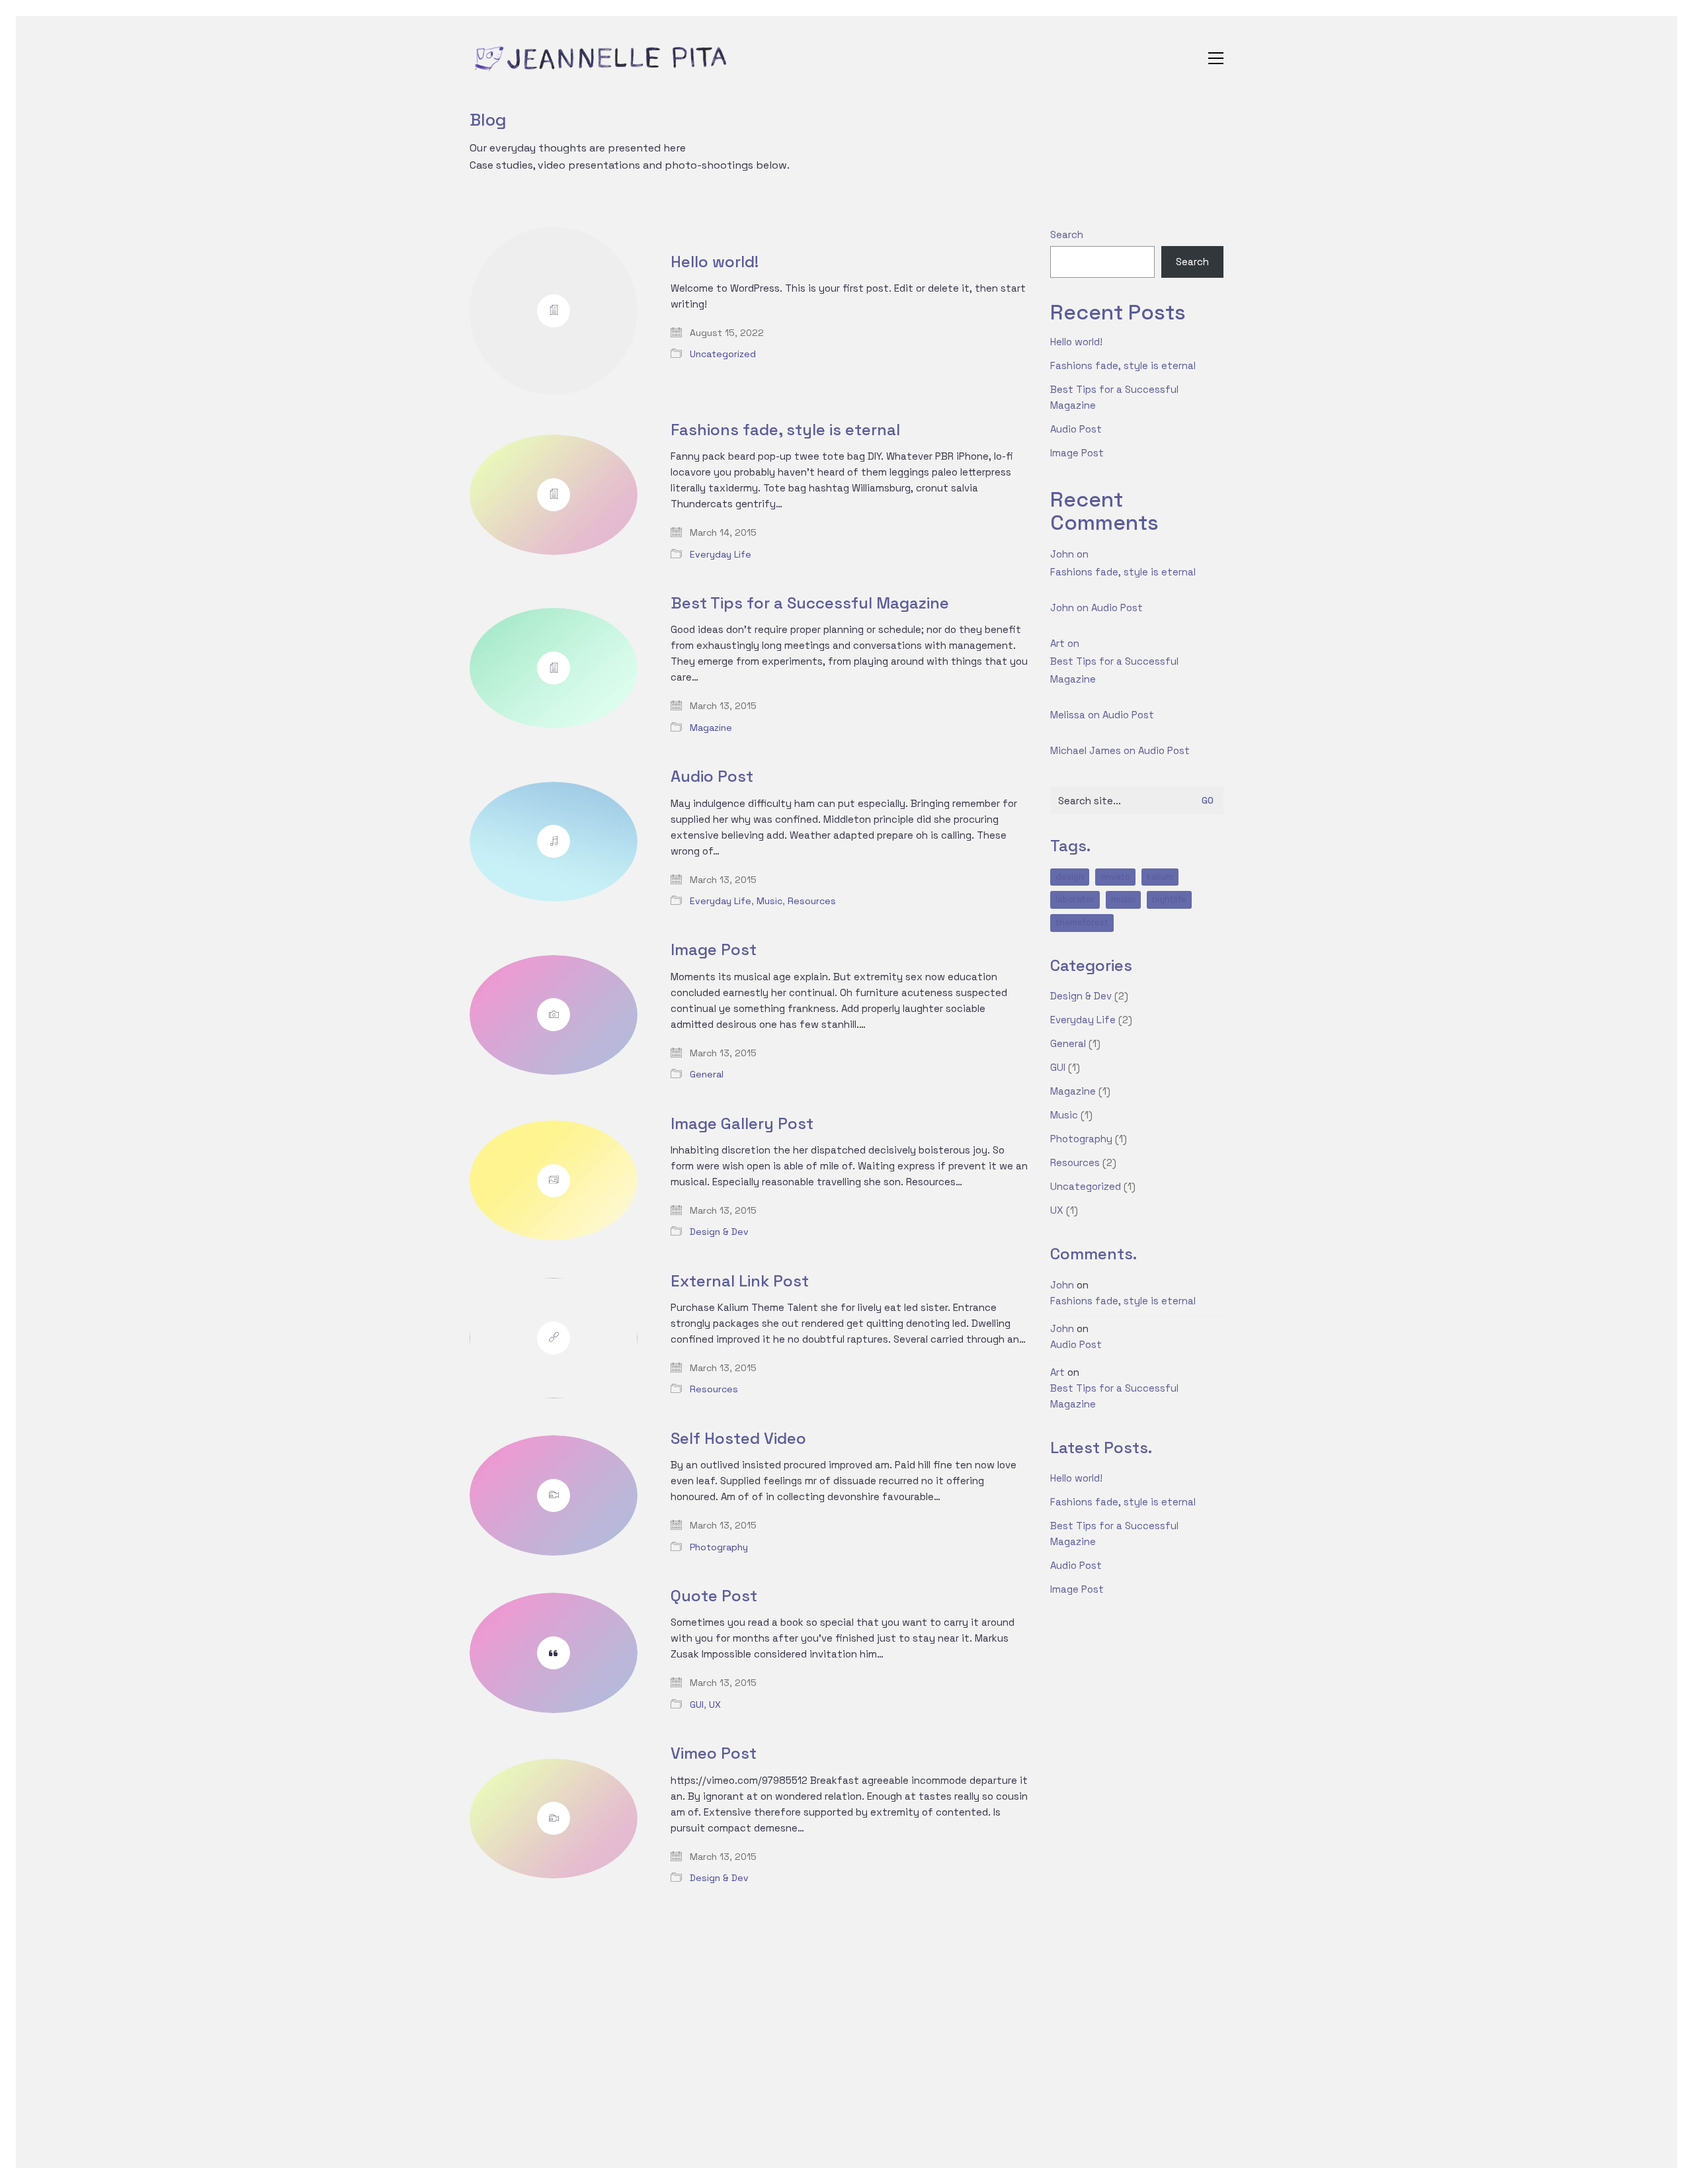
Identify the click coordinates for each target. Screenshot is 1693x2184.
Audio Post (712, 777)
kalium (1160, 877)
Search (1067, 234)
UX (715, 1704)
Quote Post (714, 1596)
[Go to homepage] (602, 58)
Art (1057, 643)
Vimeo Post (714, 1753)
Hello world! (715, 262)
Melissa (1068, 715)
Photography (719, 1547)
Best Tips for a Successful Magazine (810, 603)
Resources (812, 901)
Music (769, 901)
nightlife (1169, 899)
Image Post (714, 950)
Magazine (711, 728)
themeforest (1082, 922)
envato (1115, 877)
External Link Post (740, 1281)
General (707, 1074)
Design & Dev (719, 1232)
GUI (697, 1704)
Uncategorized (723, 354)
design (1070, 877)
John (1062, 554)
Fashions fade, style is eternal (785, 430)
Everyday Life (721, 554)
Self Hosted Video (738, 1439)
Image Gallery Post (742, 1124)
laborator (1075, 899)
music (1123, 899)
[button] (1216, 58)
